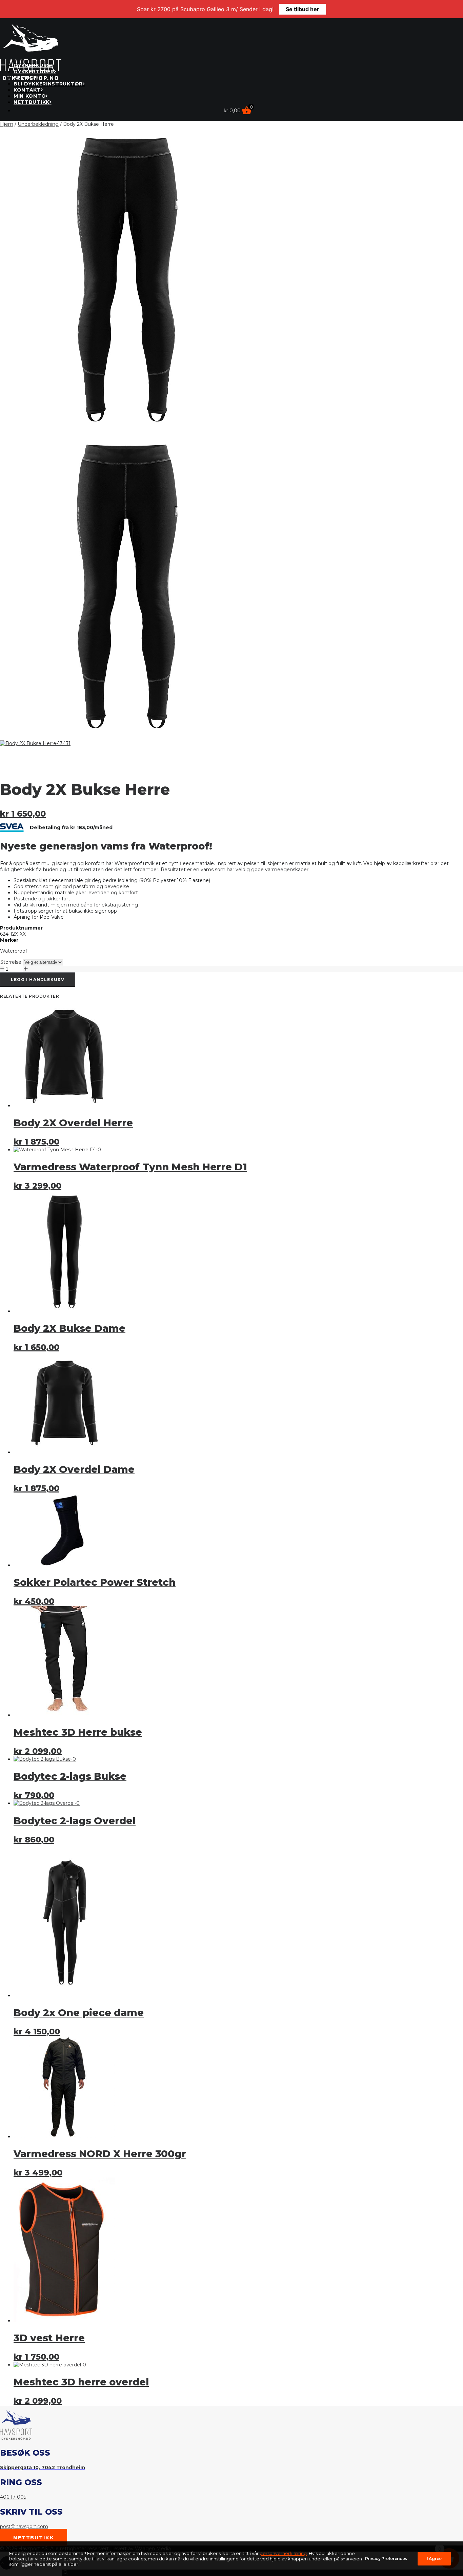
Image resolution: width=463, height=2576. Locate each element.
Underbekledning (38, 124)
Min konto (30, 96)
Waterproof (14, 951)
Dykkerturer (34, 72)
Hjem (7, 124)
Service (25, 78)
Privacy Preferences (386, 2559)
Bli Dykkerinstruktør (48, 84)
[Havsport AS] (231, 38)
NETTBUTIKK (32, 102)
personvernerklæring (283, 2553)
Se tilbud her (303, 9)
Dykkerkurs (32, 65)
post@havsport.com (24, 2526)
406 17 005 (13, 2497)
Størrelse (11, 962)
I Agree (434, 2559)
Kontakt (27, 90)
